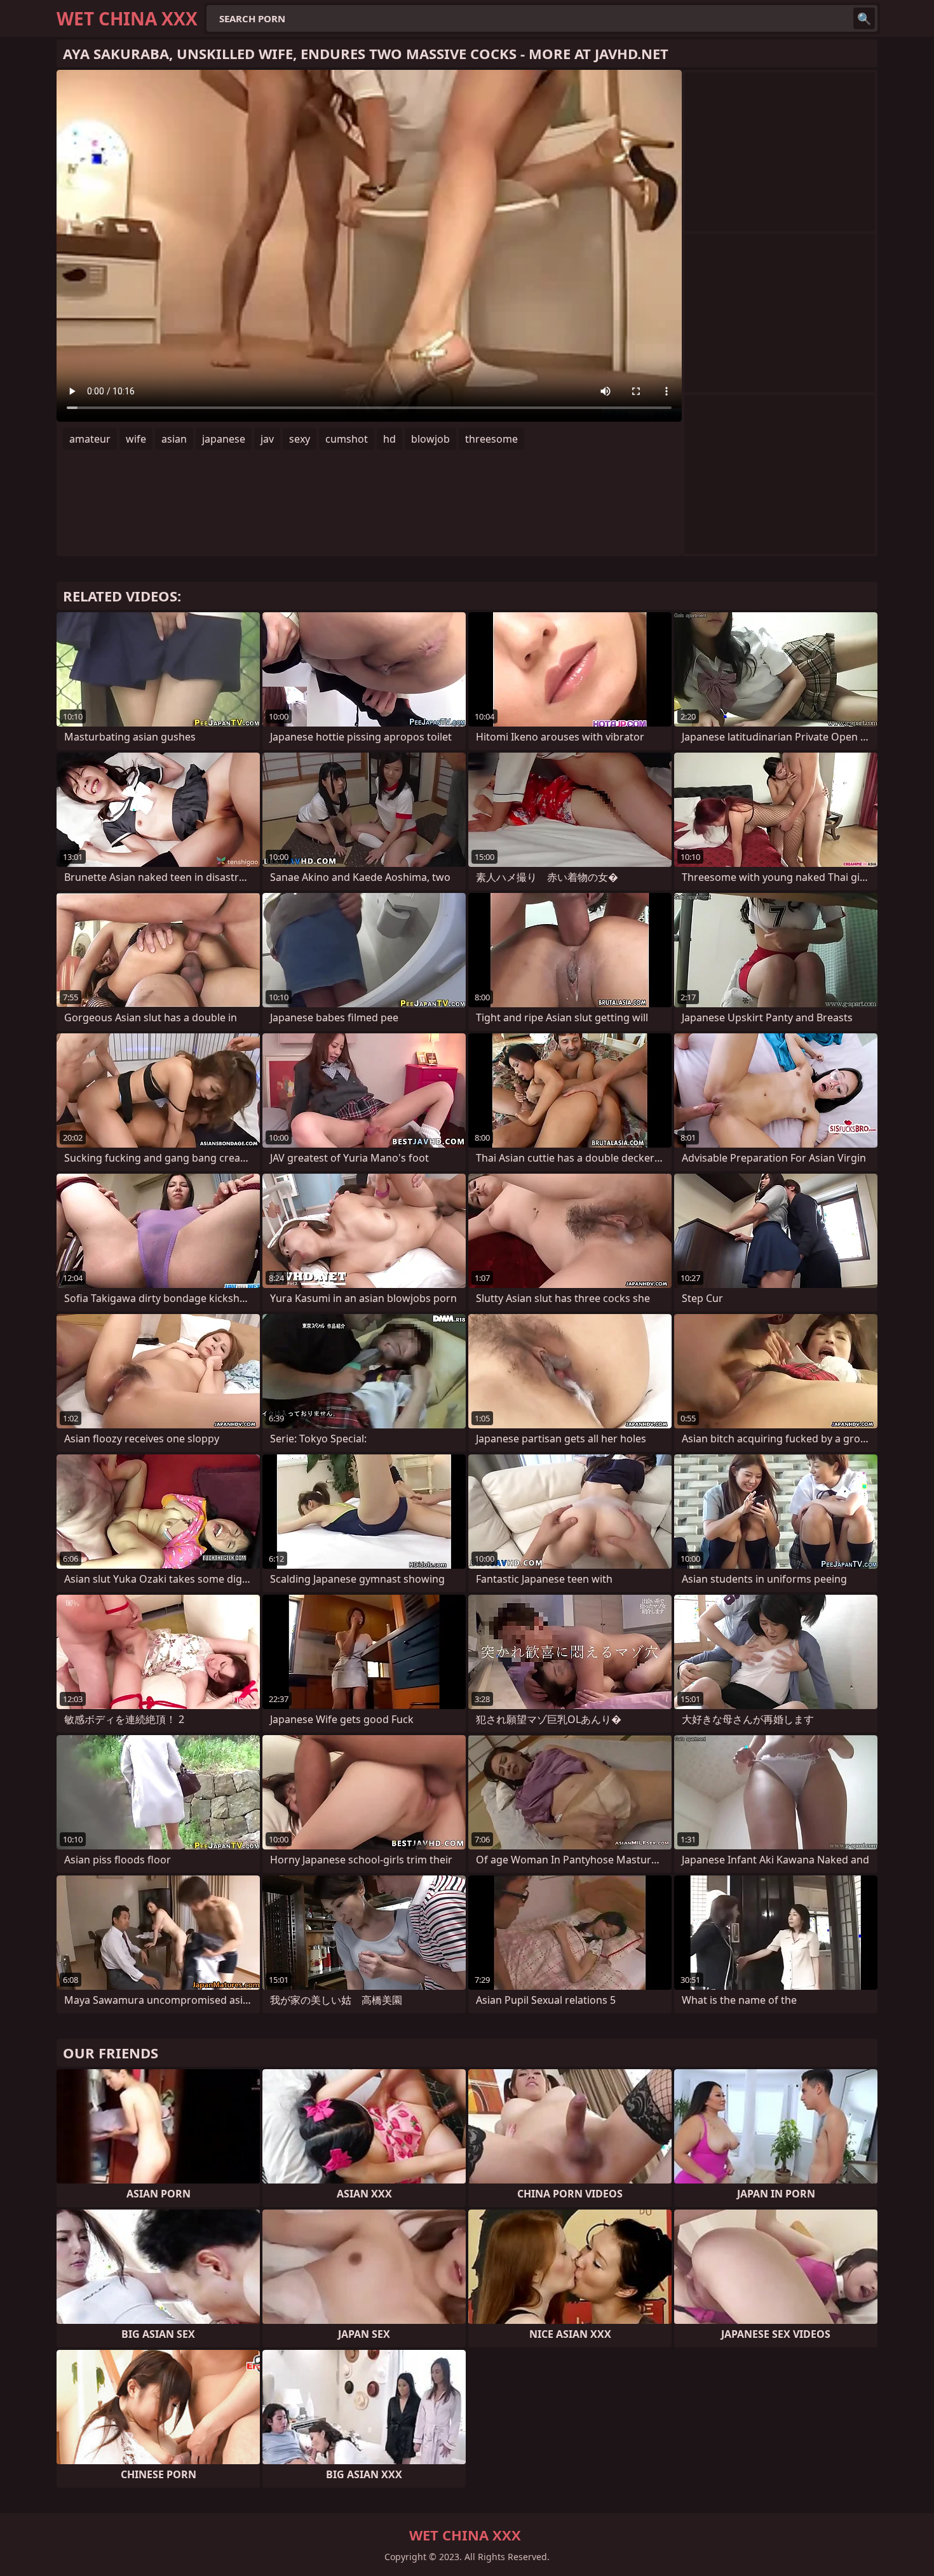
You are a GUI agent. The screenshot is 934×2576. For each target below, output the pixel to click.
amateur (90, 439)
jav (267, 439)
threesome (491, 439)
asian (174, 439)
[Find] (864, 18)
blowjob (430, 439)
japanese (224, 439)
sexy (300, 439)
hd (389, 439)
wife (136, 439)
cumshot (347, 439)
